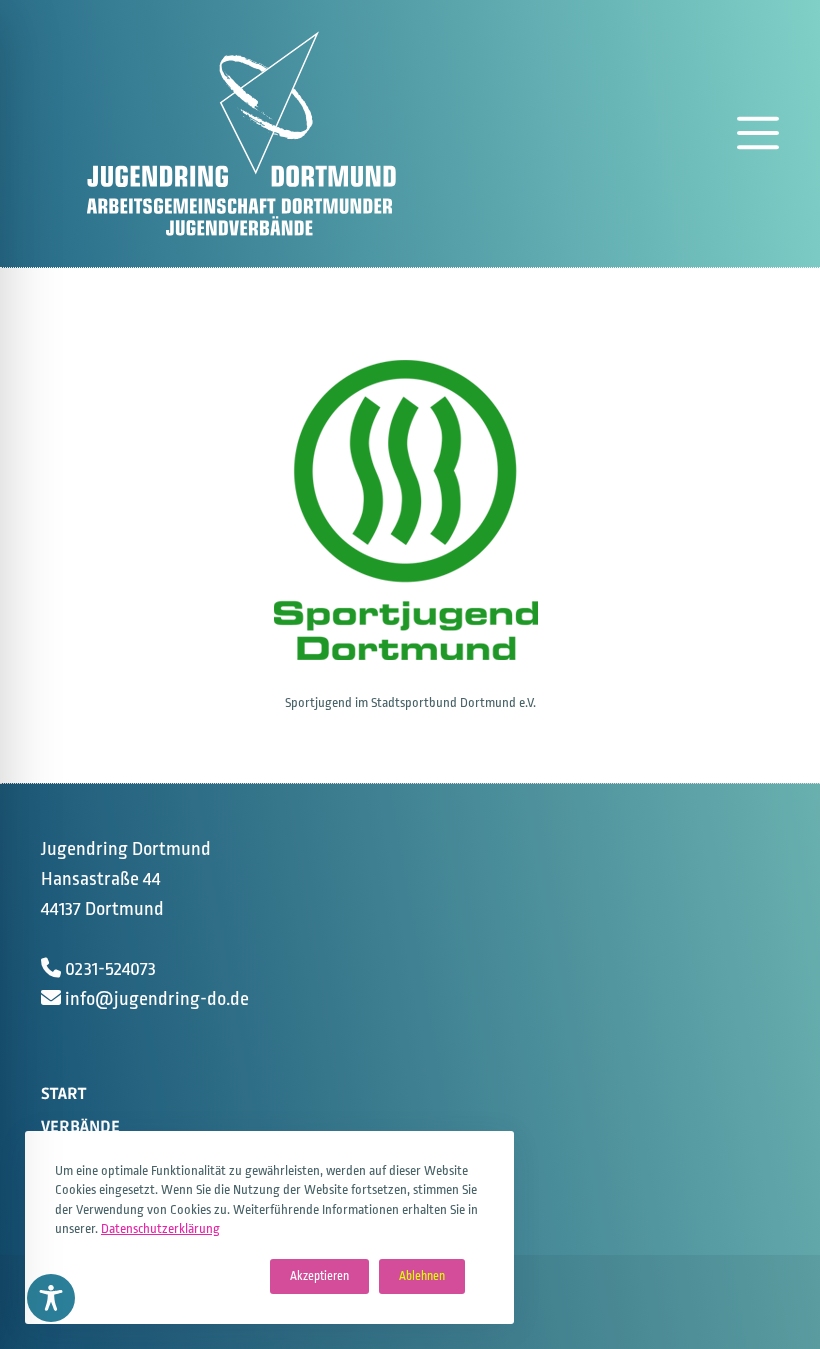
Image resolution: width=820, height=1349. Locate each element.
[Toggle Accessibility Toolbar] (51, 1298)
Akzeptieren (319, 1276)
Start (63, 1094)
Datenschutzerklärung (160, 1228)
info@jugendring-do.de (157, 999)
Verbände (80, 1127)
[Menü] (758, 133)
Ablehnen (422, 1276)
